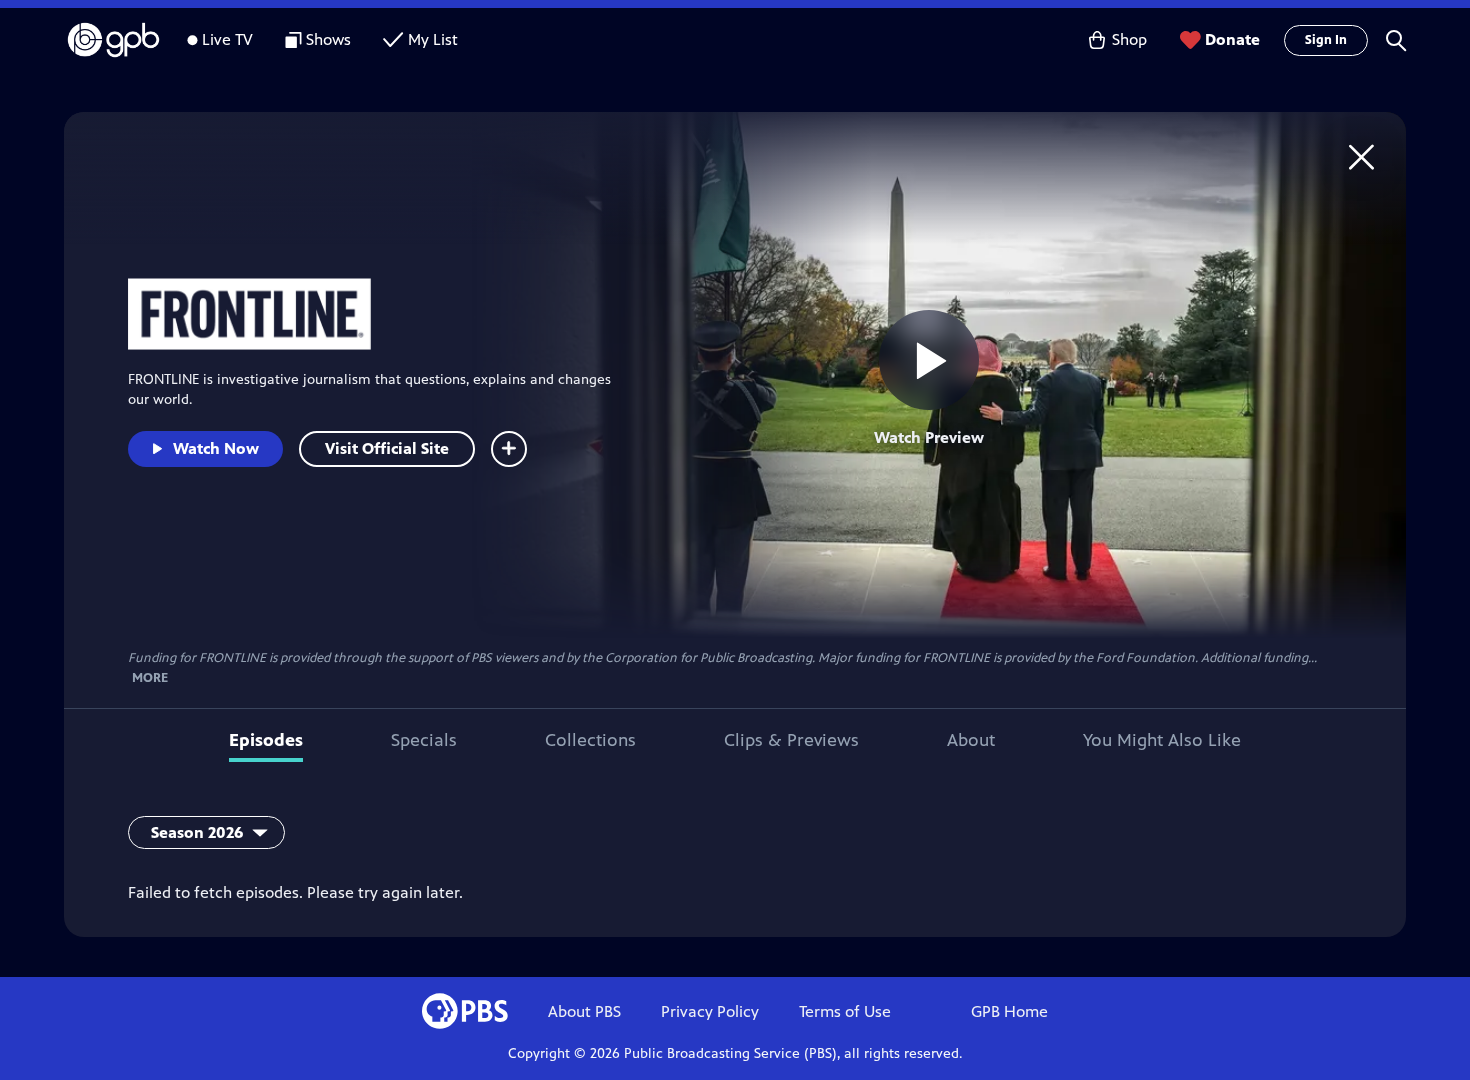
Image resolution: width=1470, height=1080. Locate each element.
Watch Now (216, 448)
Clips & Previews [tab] (791, 740)
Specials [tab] (424, 740)
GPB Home (1009, 1011)
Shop (1129, 39)
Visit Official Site (387, 448)
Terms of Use (845, 1011)
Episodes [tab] (266, 740)
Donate (1232, 39)
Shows (328, 39)
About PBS (584, 1011)
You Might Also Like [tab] (1162, 740)
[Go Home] (1361, 156)
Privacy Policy (710, 1011)
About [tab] (971, 740)
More (150, 678)
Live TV (227, 39)
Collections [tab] (590, 740)
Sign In (1326, 40)
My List (433, 39)
